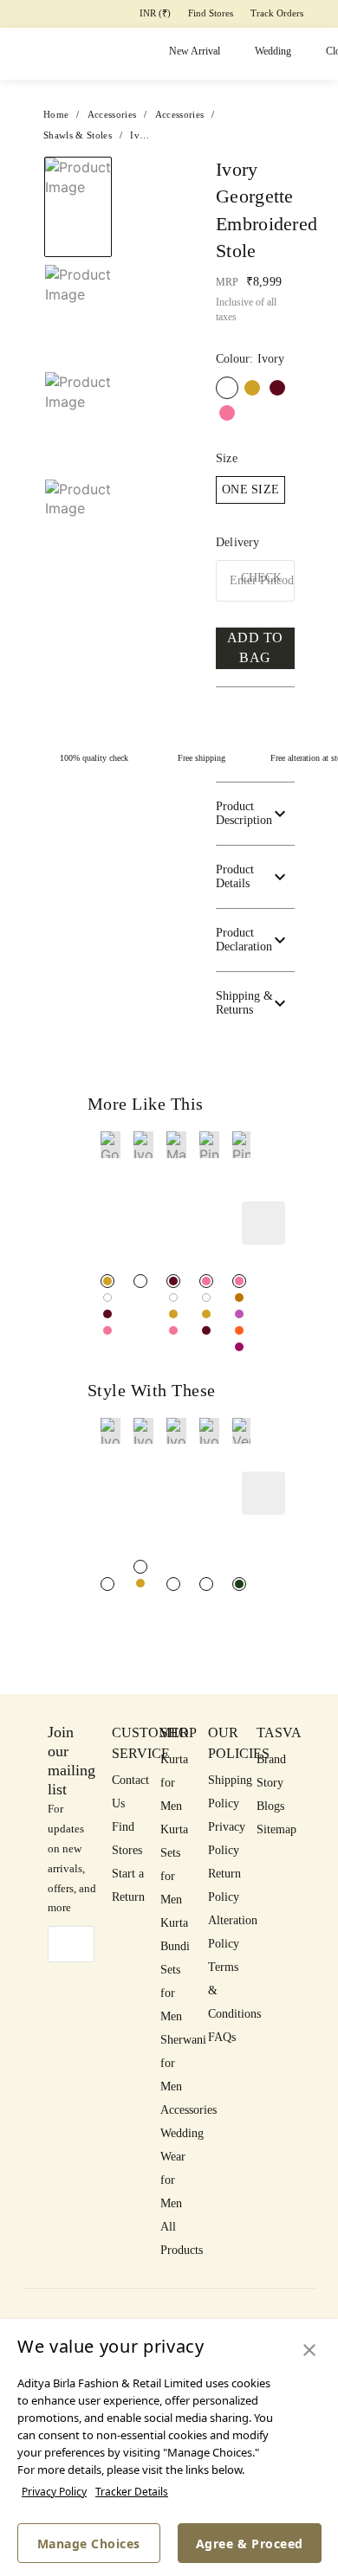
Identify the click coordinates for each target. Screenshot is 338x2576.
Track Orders (277, 13)
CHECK (261, 578)
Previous (78, 156)
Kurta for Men (174, 1783)
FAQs (222, 2037)
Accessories (188, 2110)
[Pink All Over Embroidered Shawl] (239, 1281)
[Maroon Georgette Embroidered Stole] (277, 388)
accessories (112, 114)
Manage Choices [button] (89, 2544)
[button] (76, 539)
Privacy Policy (54, 2492)
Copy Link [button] (269, 245)
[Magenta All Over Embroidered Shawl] (239, 1347)
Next (153, 176)
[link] (110, 1200)
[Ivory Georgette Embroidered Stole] (107, 1298)
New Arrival (195, 51)
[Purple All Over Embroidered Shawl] (239, 1314)
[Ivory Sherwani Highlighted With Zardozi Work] (173, 1584)
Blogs (270, 1806)
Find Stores (211, 13)
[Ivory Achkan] (206, 1584)
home (56, 114)
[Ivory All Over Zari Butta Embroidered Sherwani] (140, 1567)
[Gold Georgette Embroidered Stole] (252, 388)
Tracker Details (132, 2492)
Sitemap (276, 1829)
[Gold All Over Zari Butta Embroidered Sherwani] (140, 1583)
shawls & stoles (78, 135)
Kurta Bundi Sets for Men (175, 1970)
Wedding (273, 51)
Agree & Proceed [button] (250, 2544)
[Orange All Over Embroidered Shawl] (239, 1330)
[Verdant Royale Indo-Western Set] (239, 1584)
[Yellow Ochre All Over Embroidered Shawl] (239, 1298)
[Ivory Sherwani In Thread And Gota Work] (107, 1584)
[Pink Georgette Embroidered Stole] (227, 413)
